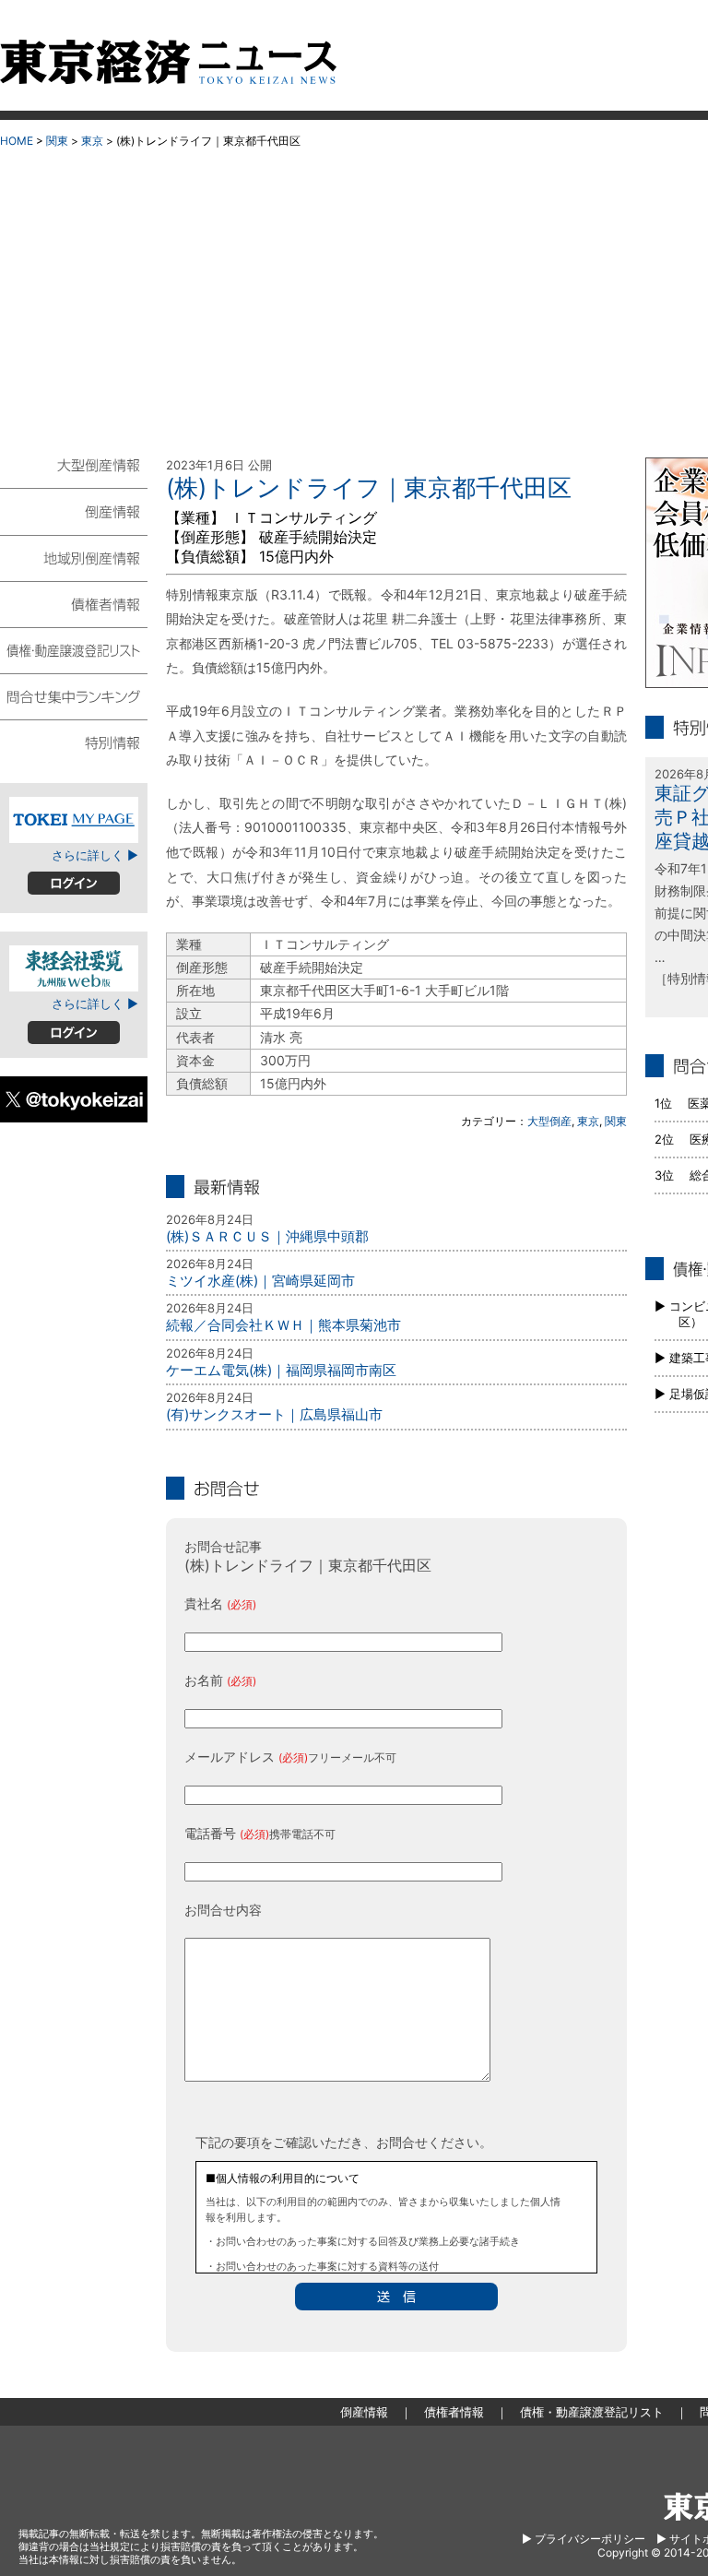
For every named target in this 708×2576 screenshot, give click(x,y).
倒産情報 (74, 511)
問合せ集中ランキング (74, 695)
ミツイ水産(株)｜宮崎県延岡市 (260, 1281)
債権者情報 (74, 603)
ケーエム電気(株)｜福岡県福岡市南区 (281, 1370)
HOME (17, 141)
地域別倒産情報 (74, 557)
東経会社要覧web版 (74, 968)
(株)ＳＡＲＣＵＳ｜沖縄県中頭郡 (267, 1236)
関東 (57, 141)
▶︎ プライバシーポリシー (584, 2539)
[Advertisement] (354, 296)
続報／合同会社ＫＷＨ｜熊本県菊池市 (283, 1325)
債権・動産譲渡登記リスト (74, 649)
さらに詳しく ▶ (95, 855)
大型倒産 (549, 1121)
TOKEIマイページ (74, 820)
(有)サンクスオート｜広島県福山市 (274, 1414)
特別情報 (74, 742)
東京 (92, 141)
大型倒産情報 (74, 473)
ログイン (74, 883)
